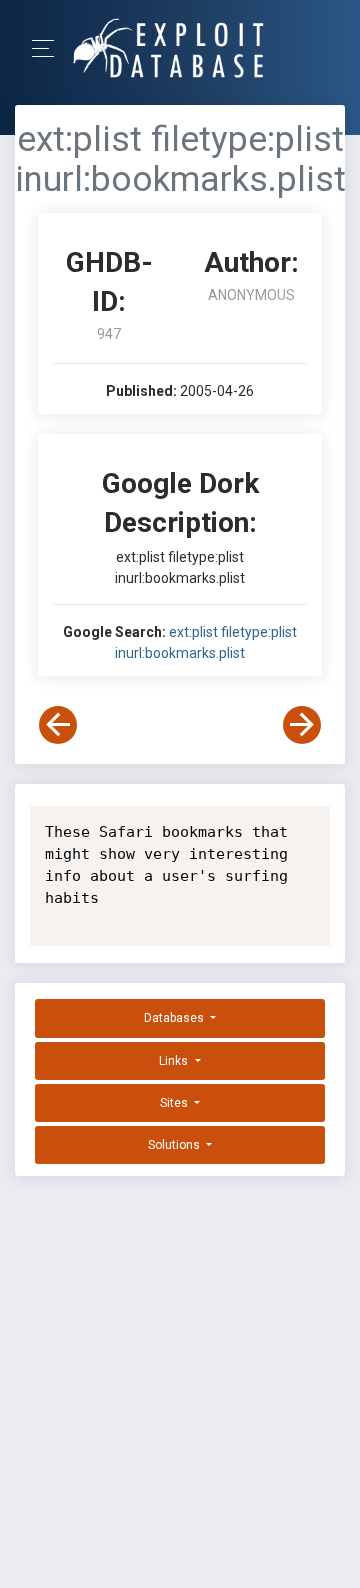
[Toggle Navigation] (49, 48)
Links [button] (175, 1061)
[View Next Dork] (302, 725)
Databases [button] (175, 1018)
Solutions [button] (175, 1145)
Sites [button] (175, 1103)
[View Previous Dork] (58, 725)
